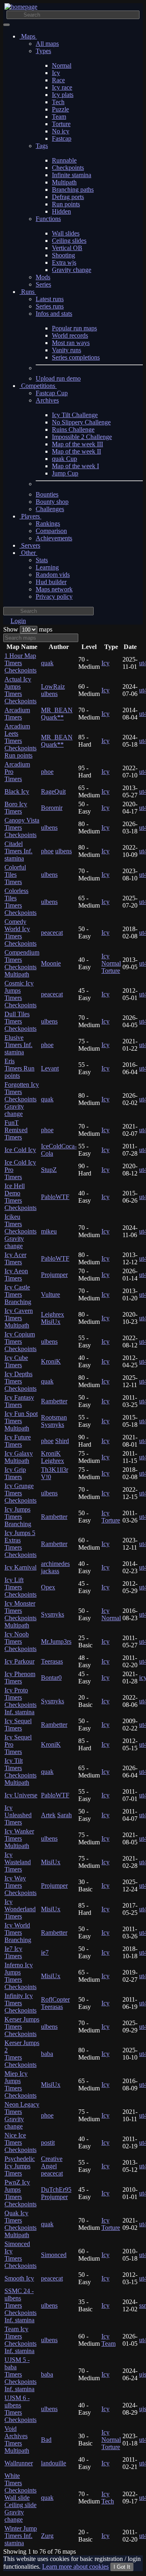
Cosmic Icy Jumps (20, 994)
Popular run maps (74, 328)
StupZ (49, 1170)
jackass (50, 1571)
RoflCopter (55, 1999)
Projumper (54, 1275)
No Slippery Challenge (81, 422)
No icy (61, 131)
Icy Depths (20, 1381)
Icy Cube (16, 1361)
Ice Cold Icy (20, 1150)
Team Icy (20, 2340)
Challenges (50, 509)
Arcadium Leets (20, 741)
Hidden (61, 211)
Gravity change (72, 270)
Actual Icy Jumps (20, 690)
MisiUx (51, 1322)
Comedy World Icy (20, 933)
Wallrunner (19, 2463)
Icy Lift (20, 1587)
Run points (66, 204)
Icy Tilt (20, 1772)
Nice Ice (20, 2142)
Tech (58, 102)
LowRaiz (53, 686)
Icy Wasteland (18, 1862)
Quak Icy (20, 2224)
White (20, 2498)
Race (58, 80)
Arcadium (17, 714)
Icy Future (18, 1441)
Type (111, 647)
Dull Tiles (20, 1021)
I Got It (122, 2567)
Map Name (22, 647)
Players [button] (30, 516)
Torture (61, 124)
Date (130, 647)
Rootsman (54, 1417)
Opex (48, 1587)
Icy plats (63, 95)
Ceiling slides (69, 241)
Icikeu (20, 1231)
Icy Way (20, 1885)
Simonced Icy (20, 2255)
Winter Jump (21, 2536)
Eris (19, 1068)
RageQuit (53, 791)
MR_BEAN (57, 710)
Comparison (51, 531)
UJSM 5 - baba (20, 2374)
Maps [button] (28, 36)
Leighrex (53, 1314)
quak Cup (64, 459)
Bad (46, 2440)
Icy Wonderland (20, 1909)
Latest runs (50, 299)
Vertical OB (67, 248)
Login (18, 621)
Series (43, 284)
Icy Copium (20, 1342)
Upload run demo (58, 378)
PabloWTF (55, 1197)
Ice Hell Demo (20, 1197)
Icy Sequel (18, 1725)
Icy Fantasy (19, 1401)
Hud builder (51, 582)
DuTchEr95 (56, 2189)
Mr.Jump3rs (56, 1641)
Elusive (18, 1045)
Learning (47, 567)
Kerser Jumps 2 (22, 2054)
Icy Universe (21, 1795)
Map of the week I (75, 466)
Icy (56, 73)
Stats (42, 560)
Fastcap (62, 138)
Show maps (28, 629)
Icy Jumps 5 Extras (20, 1544)
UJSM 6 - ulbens (20, 2409)
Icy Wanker (19, 1838)
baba (47, 2054)
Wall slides (66, 233)
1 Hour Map (20, 663)
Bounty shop (52, 502)
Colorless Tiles (20, 902)
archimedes (55, 1564)
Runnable (64, 160)
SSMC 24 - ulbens (20, 2305)
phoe (47, 772)
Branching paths (73, 190)
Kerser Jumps (22, 2027)
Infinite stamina (72, 175)
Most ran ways (71, 343)
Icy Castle (18, 1294)
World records (70, 335)
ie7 (45, 1952)
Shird (62, 1441)
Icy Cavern (19, 1318)
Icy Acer (15, 1258)
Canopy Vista (22, 828)
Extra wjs (64, 262)
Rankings (48, 524)
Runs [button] (28, 292)
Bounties (47, 494)
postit (48, 2142)
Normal (62, 65)
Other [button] (28, 553)
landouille (54, 2463)
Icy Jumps (18, 1517)
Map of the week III (77, 444)
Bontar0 (51, 1678)
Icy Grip (15, 1473)
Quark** (52, 717)
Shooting (63, 255)
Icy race (62, 87)
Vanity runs (67, 350)
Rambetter (54, 1401)
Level (89, 647)
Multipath (64, 182)
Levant (50, 1068)
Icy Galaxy (19, 1457)
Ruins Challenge (73, 429)
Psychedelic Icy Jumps (20, 2166)
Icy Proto (20, 1701)
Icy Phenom (20, 1678)
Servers (30, 545)
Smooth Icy (19, 2278)
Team (59, 117)
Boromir (52, 808)
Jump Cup (65, 473)
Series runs (50, 306)
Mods (43, 277)
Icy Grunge (20, 1493)
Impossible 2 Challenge (82, 437)
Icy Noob (20, 1641)
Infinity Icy (20, 2003)
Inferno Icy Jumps (20, 1976)
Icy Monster (20, 1614)
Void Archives (17, 2440)
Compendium (22, 963)
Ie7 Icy (13, 1952)
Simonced (54, 2255)
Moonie (51, 963)
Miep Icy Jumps (20, 2085)
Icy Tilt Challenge (75, 415)
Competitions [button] (38, 386)
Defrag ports (68, 197)
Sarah (64, 1815)
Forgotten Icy (22, 1099)
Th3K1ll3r (55, 1470)
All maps (47, 44)
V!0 (46, 1477)
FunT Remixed (16, 1130)
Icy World (18, 1933)
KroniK (51, 1361)
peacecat (52, 933)
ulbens (49, 694)
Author (59, 647)
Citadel (18, 851)
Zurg (47, 2536)
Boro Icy (16, 808)
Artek (48, 1815)
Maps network (54, 589)
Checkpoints (68, 168)
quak (47, 663)
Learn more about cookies (75, 2566)
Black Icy (17, 791)
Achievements (54, 538)
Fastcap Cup (52, 393)
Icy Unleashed (18, 1815)
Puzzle (60, 109)
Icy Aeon (16, 1275)
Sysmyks (53, 1425)
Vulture (50, 1294)
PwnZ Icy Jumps (20, 2193)
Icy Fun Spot (21, 1421)
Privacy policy (54, 596)
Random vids (53, 575)
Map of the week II (76, 451)
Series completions (76, 357)
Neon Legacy (22, 2115)
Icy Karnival (20, 1567)
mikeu (49, 1231)
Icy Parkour (19, 1661)
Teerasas (52, 1661)
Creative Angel (52, 2162)
